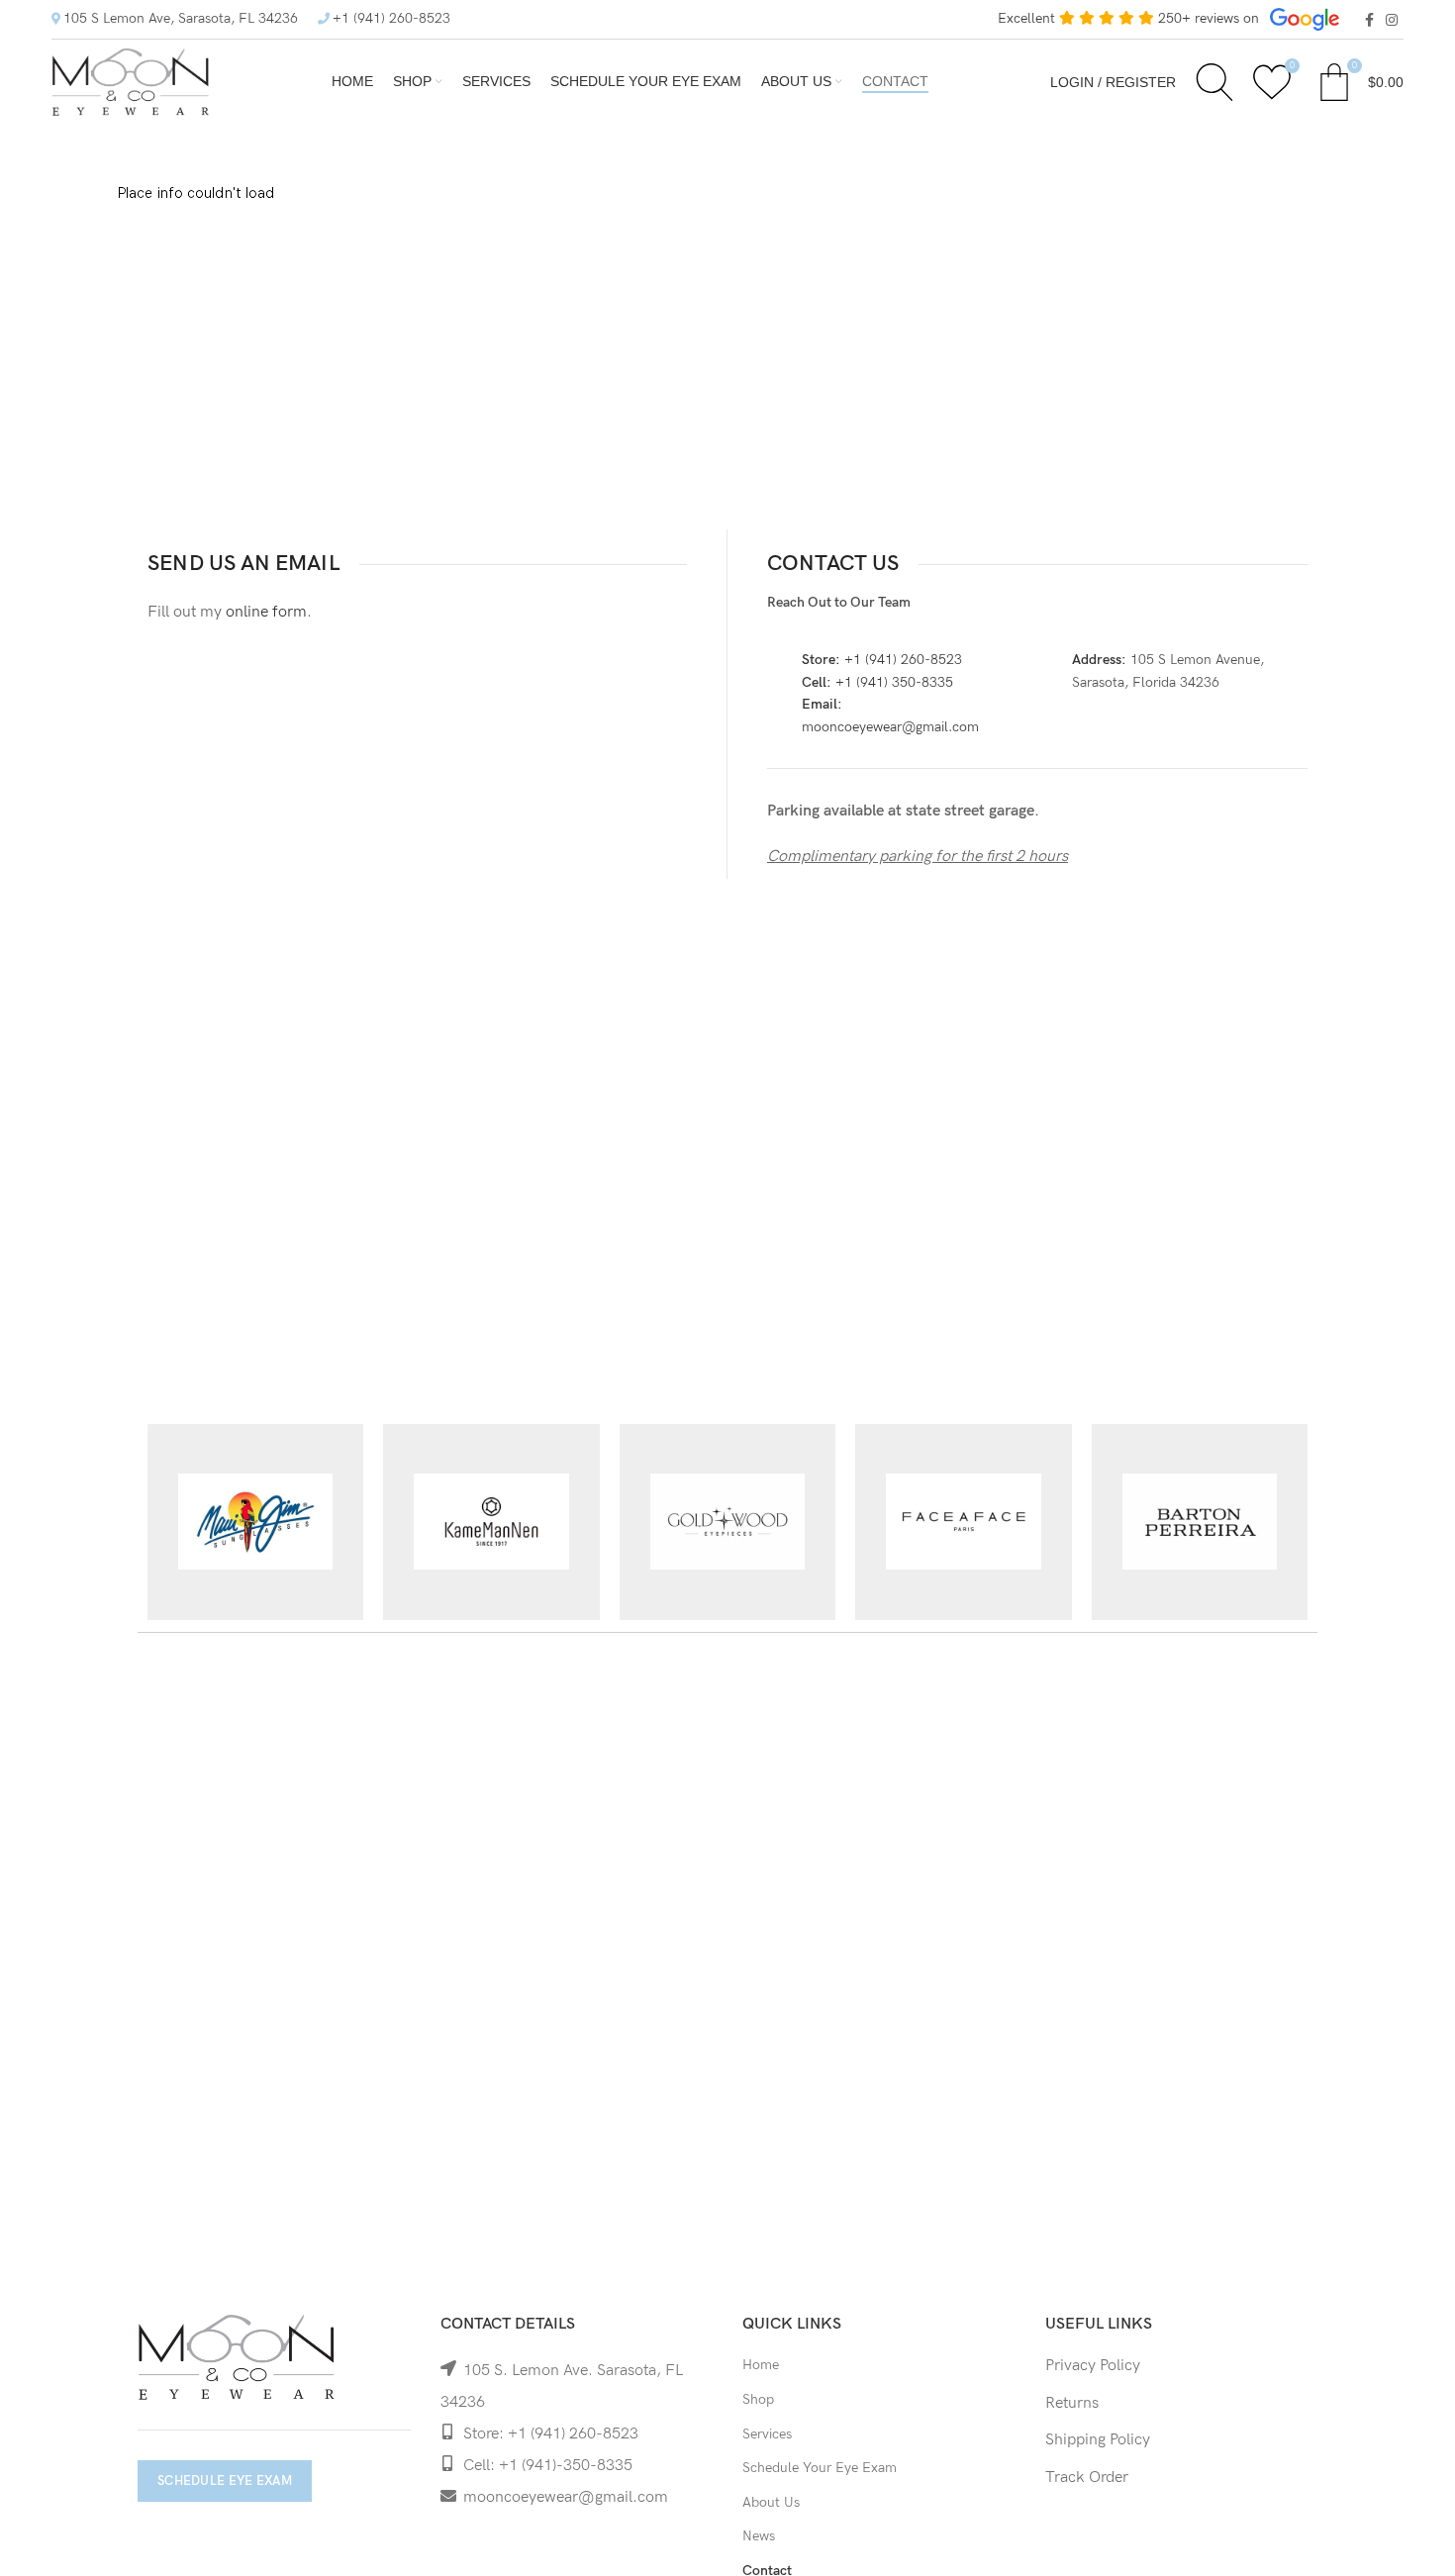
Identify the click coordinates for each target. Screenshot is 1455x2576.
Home (761, 2365)
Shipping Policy (1098, 2440)
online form (266, 612)
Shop (758, 2399)
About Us (771, 2502)
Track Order (1087, 2478)
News (759, 2536)
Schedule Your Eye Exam (820, 2468)
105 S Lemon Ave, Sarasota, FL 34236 (181, 18)
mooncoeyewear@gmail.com (890, 727)
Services (767, 2434)
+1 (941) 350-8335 (894, 682)
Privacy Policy (1093, 2366)
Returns (1072, 2403)
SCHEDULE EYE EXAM (225, 2481)
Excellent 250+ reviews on (1130, 18)
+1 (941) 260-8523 (391, 18)
